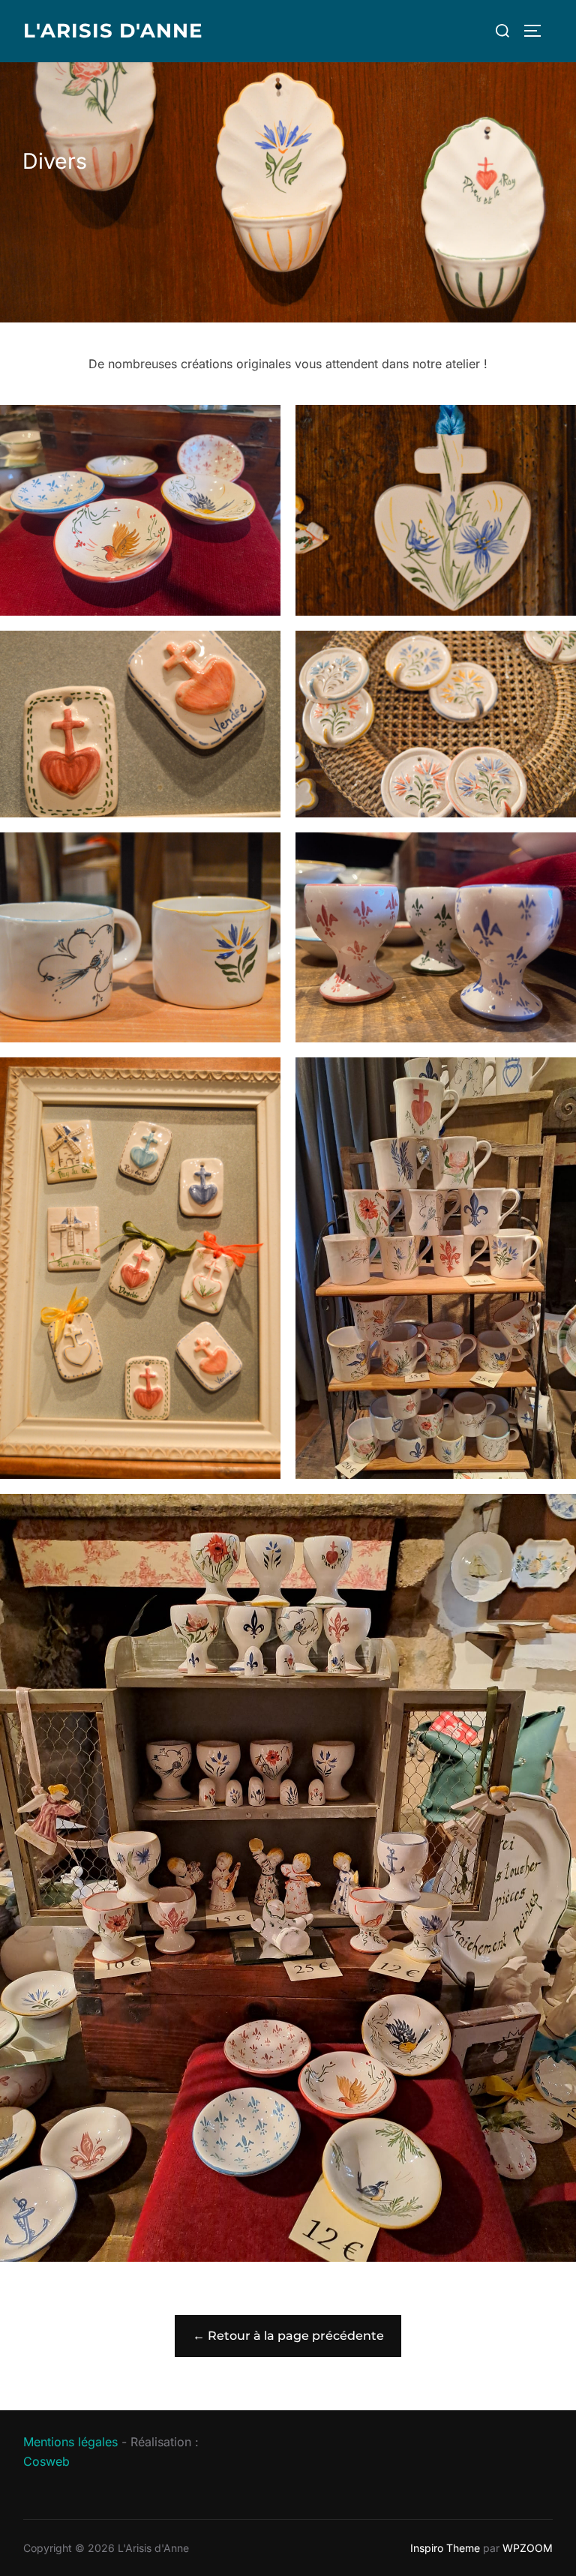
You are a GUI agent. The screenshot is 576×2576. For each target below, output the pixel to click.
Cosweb (46, 2461)
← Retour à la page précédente (288, 2336)
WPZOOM (528, 2548)
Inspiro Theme (445, 2548)
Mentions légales (70, 2442)
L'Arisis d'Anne (113, 31)
